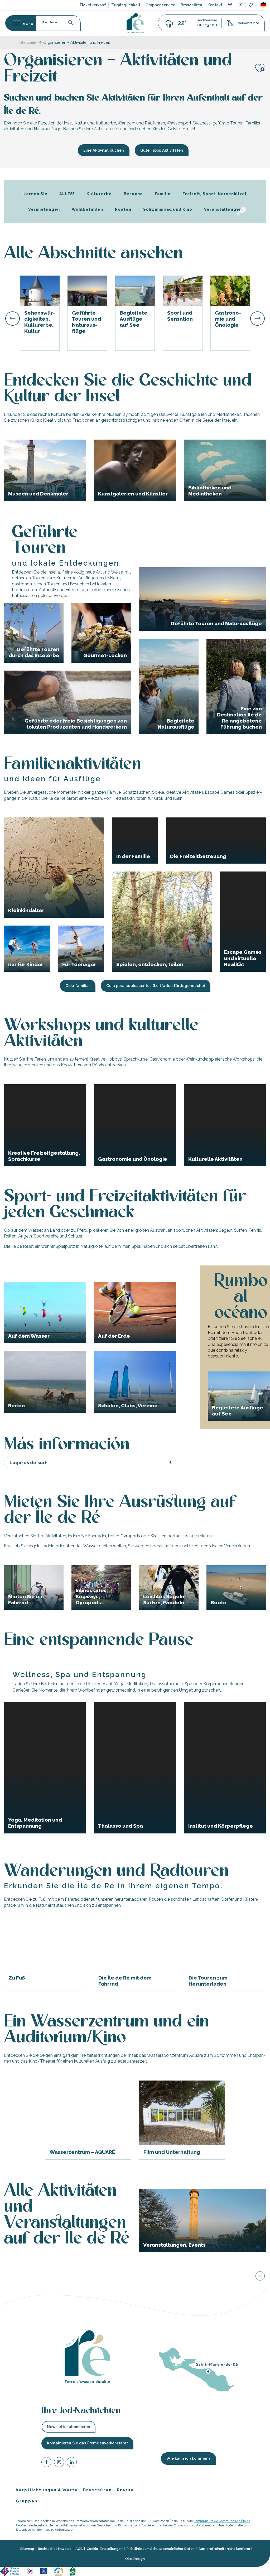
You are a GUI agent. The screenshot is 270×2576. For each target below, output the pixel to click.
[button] (263, 5)
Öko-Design (135, 2558)
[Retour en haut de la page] (260, 2277)
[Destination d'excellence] (30, 2571)
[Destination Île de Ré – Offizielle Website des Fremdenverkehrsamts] (135, 23)
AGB (79, 2549)
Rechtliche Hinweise (55, 2549)
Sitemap (27, 2549)
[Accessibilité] (240, 5)
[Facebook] (46, 2463)
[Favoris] (251, 5)
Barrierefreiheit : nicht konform (224, 2549)
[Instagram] (59, 2463)
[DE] (263, 5)
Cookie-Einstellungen (105, 2549)
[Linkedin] (72, 2463)
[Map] (230, 5)
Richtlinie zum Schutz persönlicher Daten (161, 2549)
